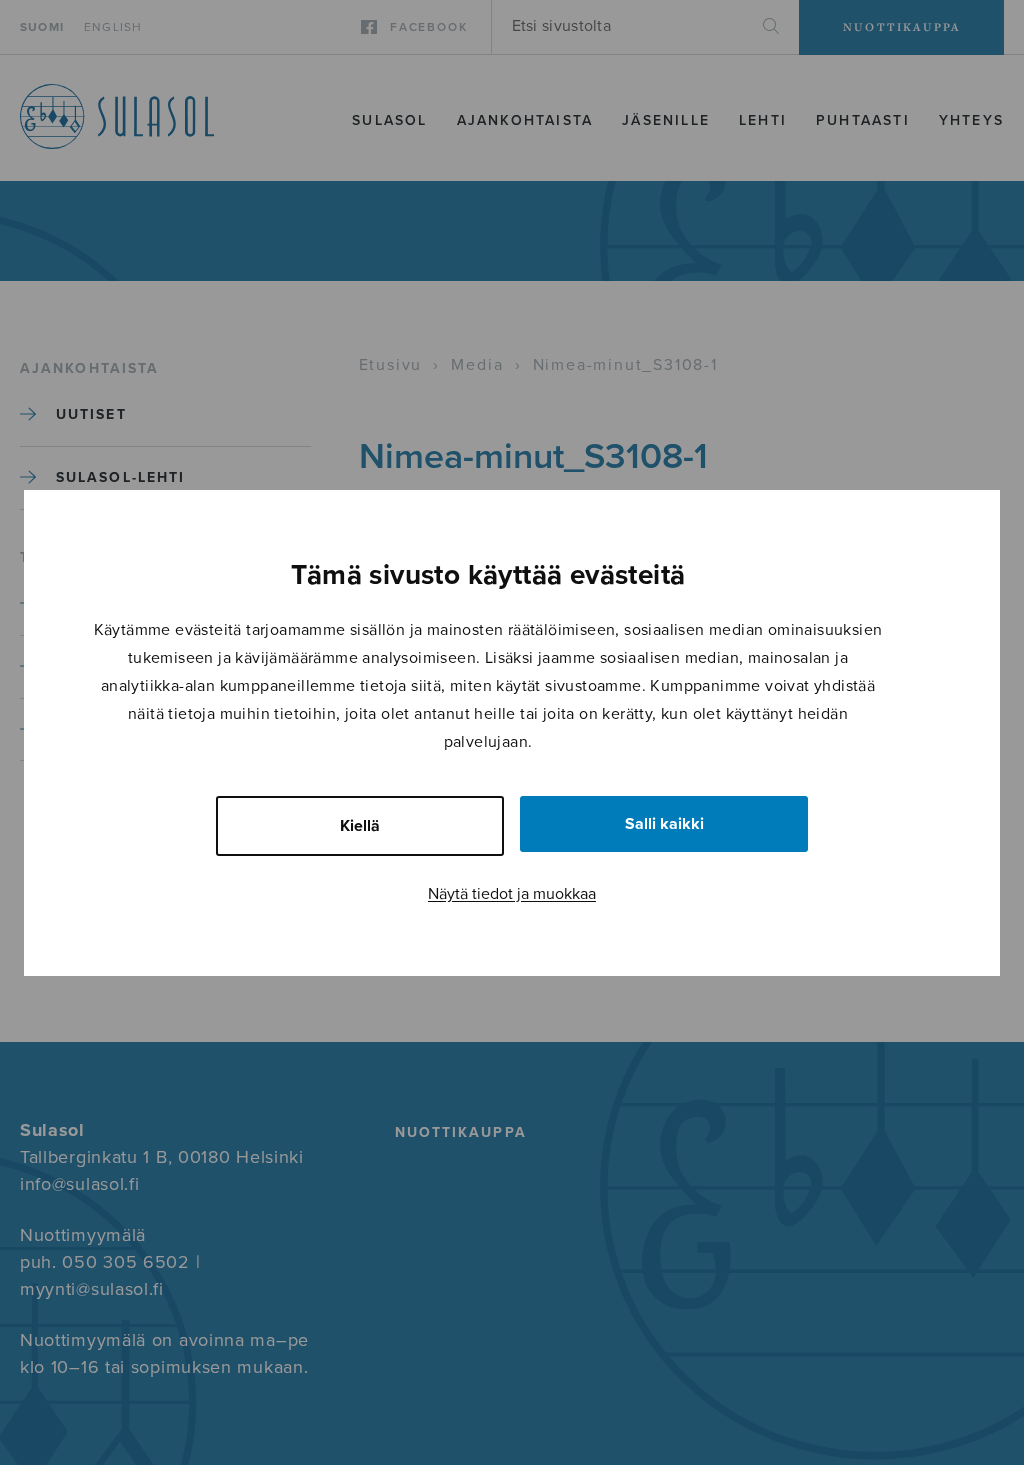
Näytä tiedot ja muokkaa (512, 894)
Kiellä (360, 826)
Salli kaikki (664, 824)
